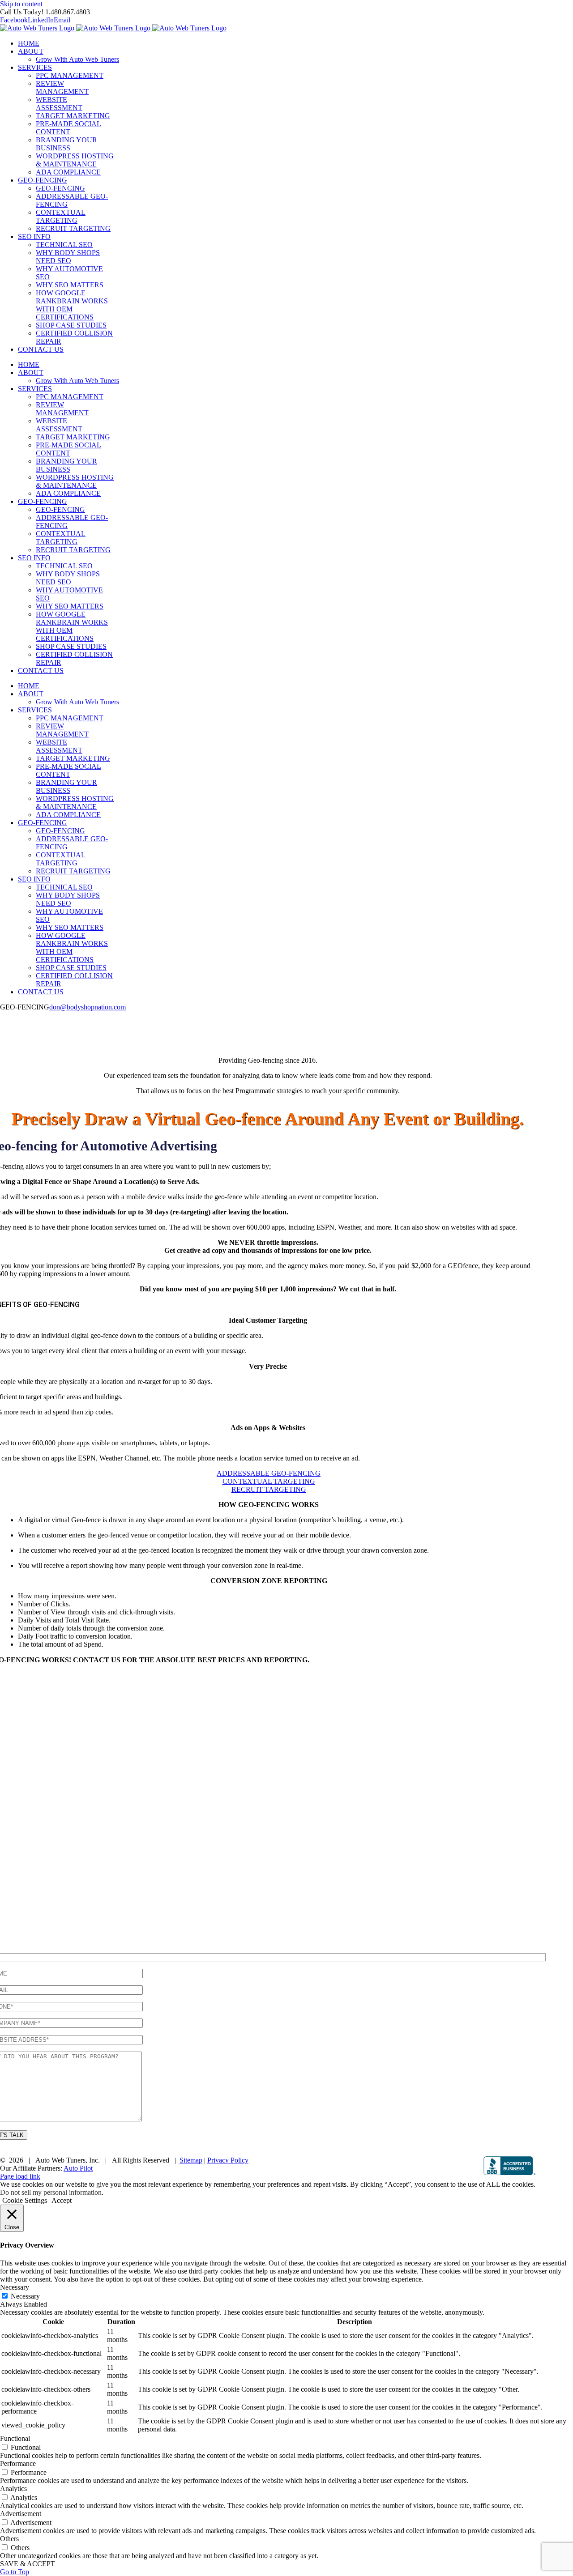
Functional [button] (15, 2438)
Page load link (20, 2176)
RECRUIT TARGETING (73, 228)
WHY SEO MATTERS (70, 285)
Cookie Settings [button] (25, 2200)
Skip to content (21, 4)
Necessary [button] (15, 2287)
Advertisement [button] (21, 2514)
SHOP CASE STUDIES (71, 325)
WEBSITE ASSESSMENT (59, 104)
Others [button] (9, 2539)
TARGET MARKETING (73, 116)
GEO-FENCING (60, 188)
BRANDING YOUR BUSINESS (66, 144)
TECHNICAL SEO (64, 245)
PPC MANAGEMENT (70, 75)
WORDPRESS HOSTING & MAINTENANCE (75, 160)
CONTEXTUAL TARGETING (61, 216)
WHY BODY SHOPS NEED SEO (68, 257)
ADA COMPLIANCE (68, 172)
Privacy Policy (228, 2160)
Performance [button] (18, 2463)
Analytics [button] (13, 2489)
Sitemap (191, 2160)
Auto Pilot (78, 2168)
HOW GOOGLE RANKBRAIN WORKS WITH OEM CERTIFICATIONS (72, 305)
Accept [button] (62, 2200)
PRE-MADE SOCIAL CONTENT (68, 128)
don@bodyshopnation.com (88, 1007)
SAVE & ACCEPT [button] (28, 2564)
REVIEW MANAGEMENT (62, 87)
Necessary (25, 2296)
